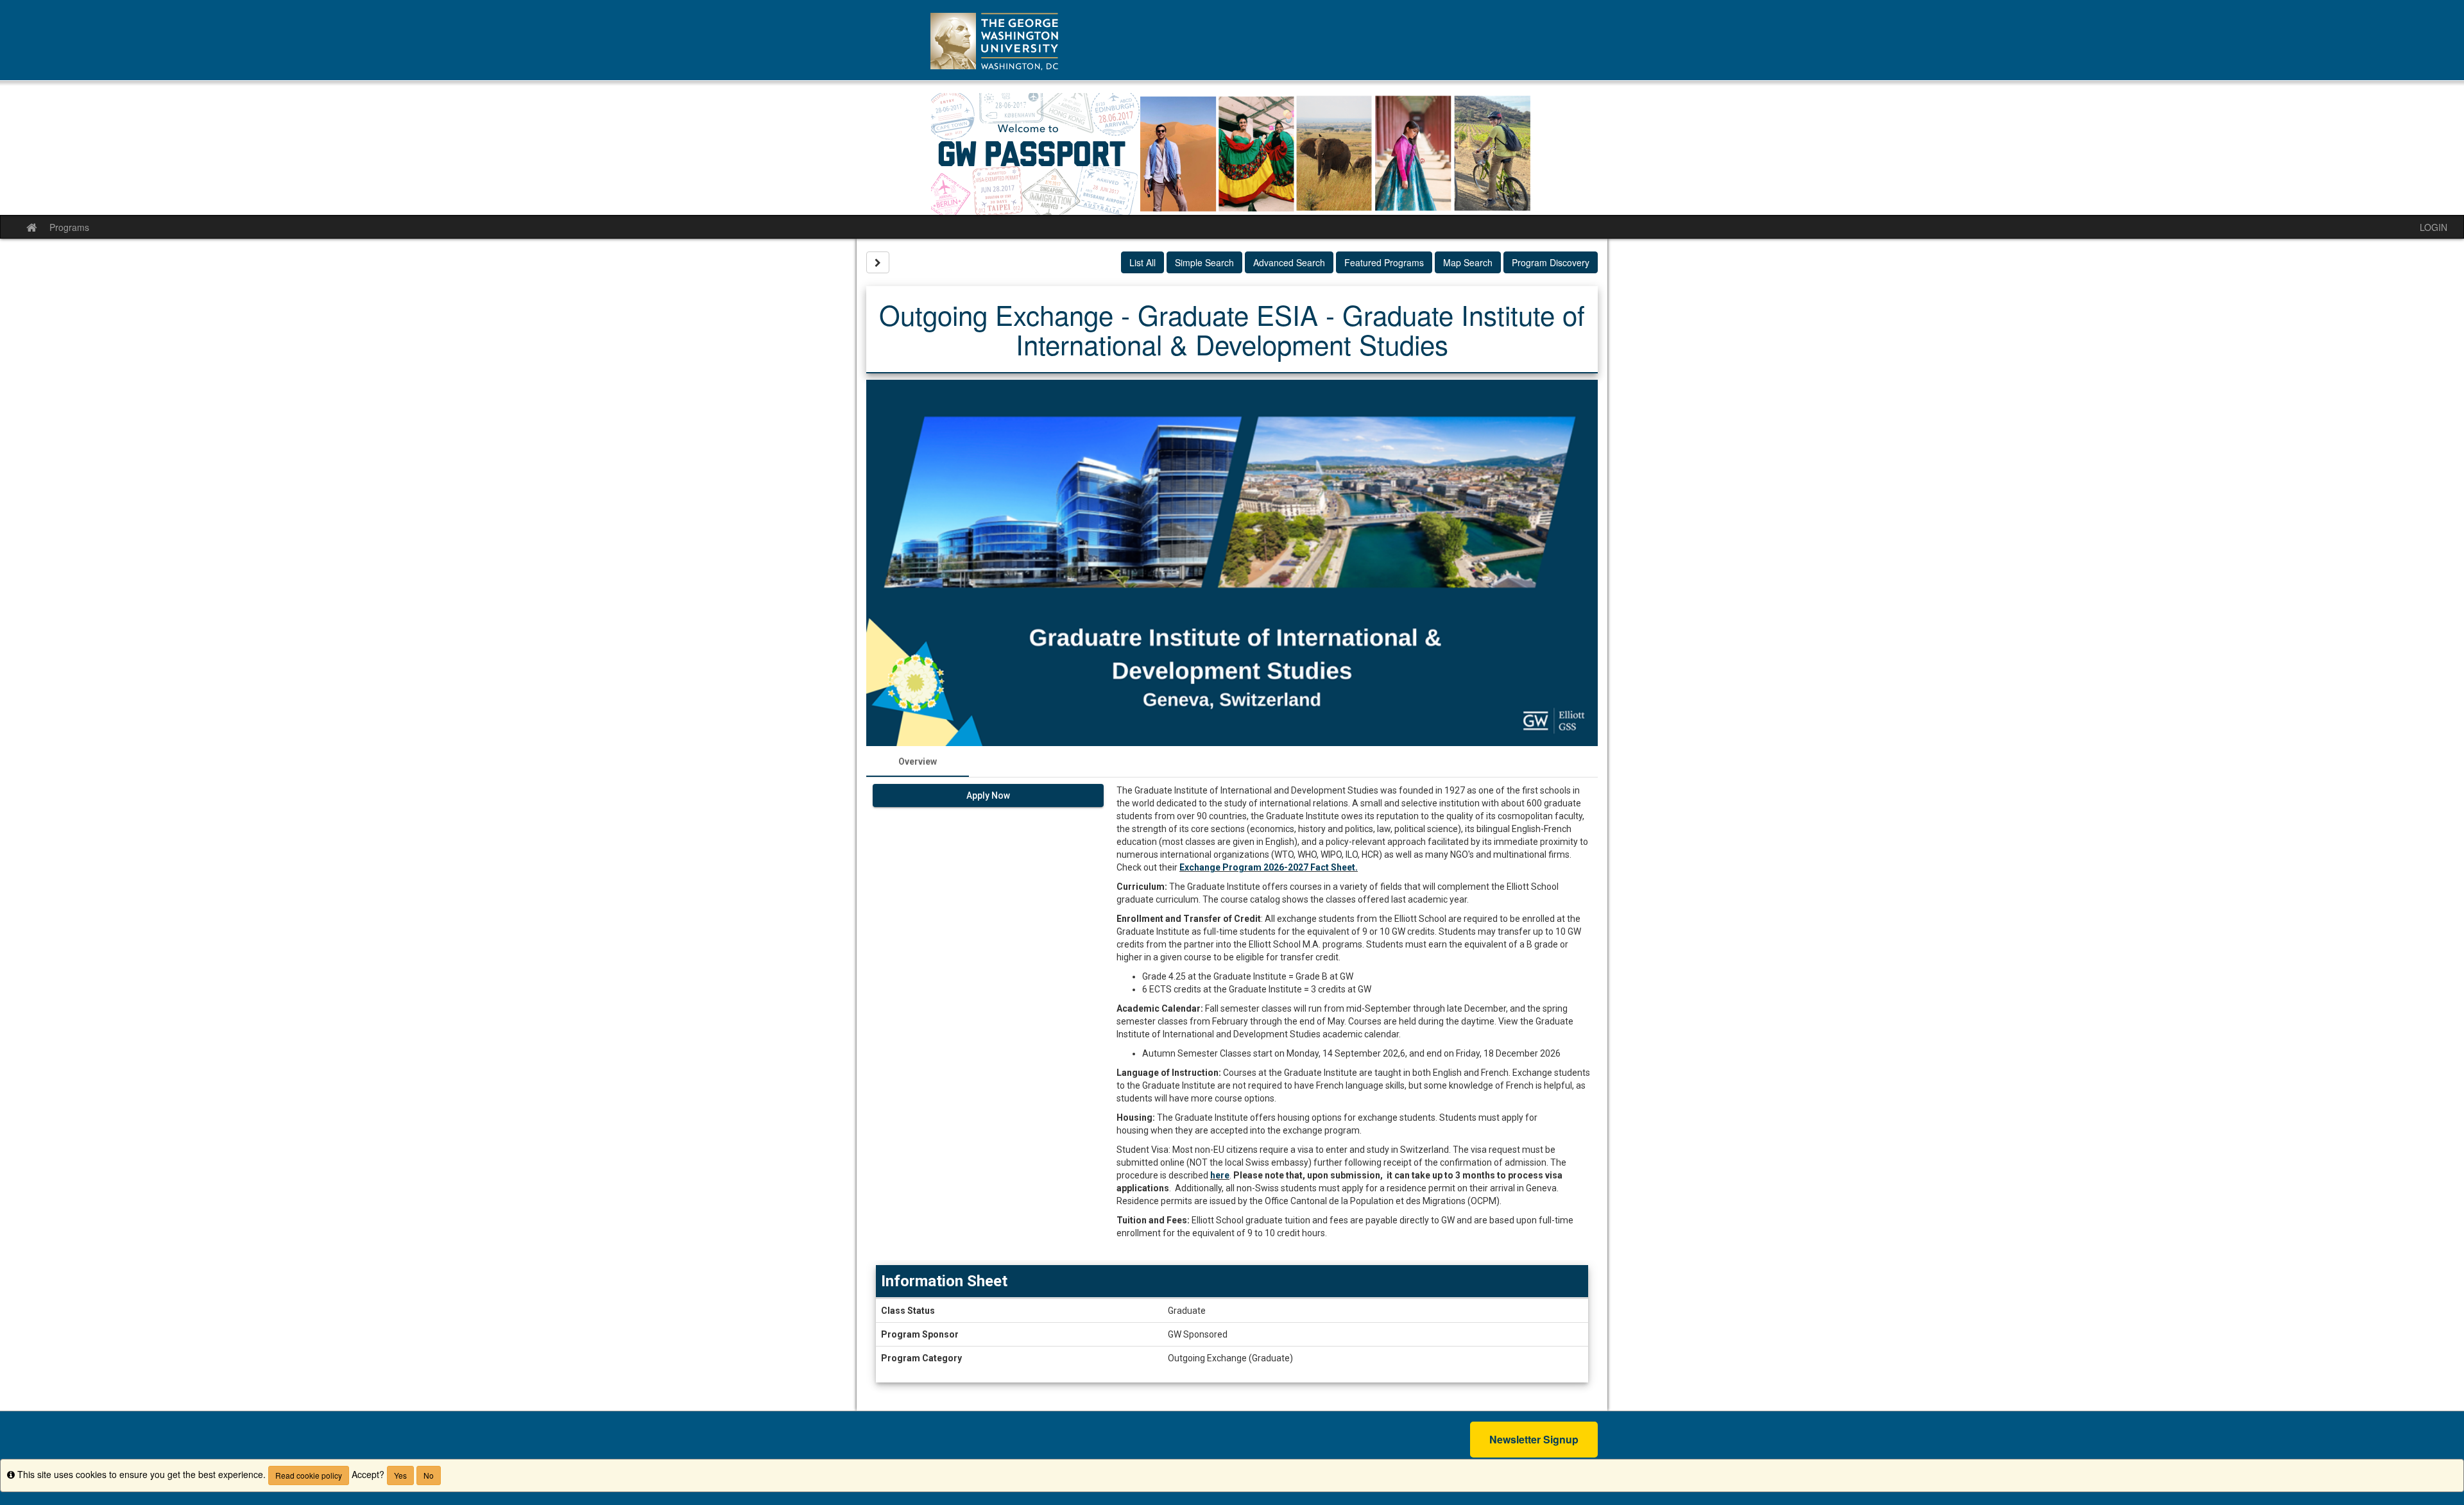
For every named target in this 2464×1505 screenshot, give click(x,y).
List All (1142, 262)
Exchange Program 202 (1229, 867)
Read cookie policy (309, 1475)
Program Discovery (1551, 262)
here (1220, 1175)
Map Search (1468, 262)
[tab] (918, 761)
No (429, 1475)
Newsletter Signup (1534, 1439)
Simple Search (1204, 262)
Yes (400, 1475)
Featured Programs (1384, 262)
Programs (69, 227)
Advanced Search (1289, 262)
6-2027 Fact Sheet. (1318, 867)
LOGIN (2434, 227)
